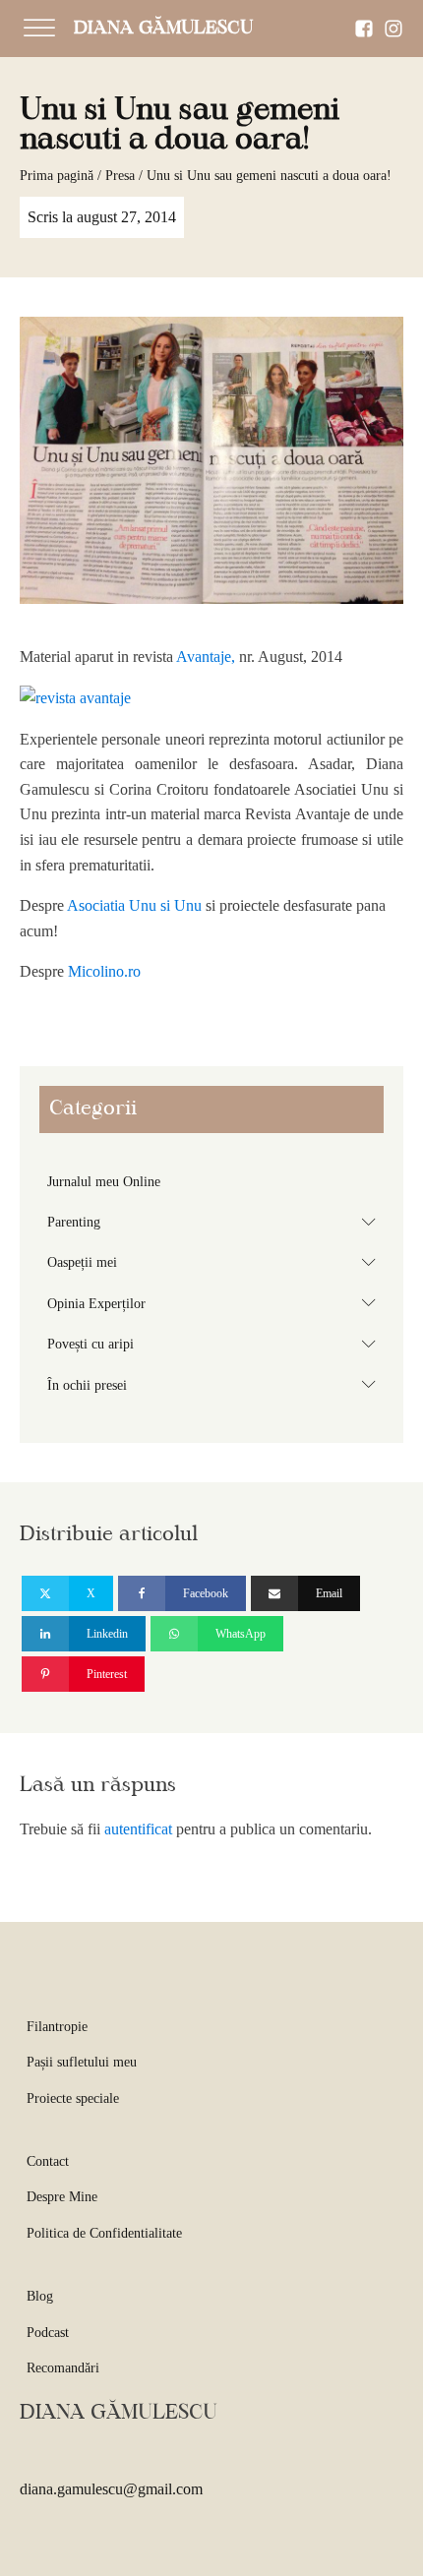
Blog (40, 2296)
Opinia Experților (215, 1302)
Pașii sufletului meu (82, 2062)
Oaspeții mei (215, 1262)
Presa (120, 176)
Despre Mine (62, 2197)
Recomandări (63, 2368)
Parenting (215, 1222)
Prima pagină (57, 176)
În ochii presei (215, 1384)
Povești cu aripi (215, 1344)
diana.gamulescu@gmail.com (111, 2489)
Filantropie (57, 2027)
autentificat (138, 1829)
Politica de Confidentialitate (104, 2233)
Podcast (48, 2333)
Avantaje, (208, 657)
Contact (48, 2161)
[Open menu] (39, 29)
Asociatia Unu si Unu (134, 905)
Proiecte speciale (73, 2098)
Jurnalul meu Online (104, 1182)
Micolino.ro (104, 971)
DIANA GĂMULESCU (163, 29)
